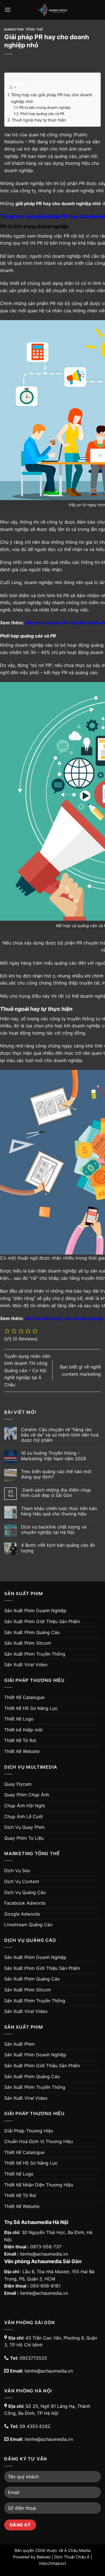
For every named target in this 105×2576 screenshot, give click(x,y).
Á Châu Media (77, 2550)
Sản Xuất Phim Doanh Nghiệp (35, 1611)
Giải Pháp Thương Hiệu (29, 2131)
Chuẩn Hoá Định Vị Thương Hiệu (39, 2141)
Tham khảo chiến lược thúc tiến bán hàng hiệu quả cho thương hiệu (59, 1511)
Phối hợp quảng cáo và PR (42, 114)
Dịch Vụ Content (22, 1881)
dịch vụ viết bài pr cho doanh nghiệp (64, 1318)
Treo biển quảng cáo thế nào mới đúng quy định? (56, 1474)
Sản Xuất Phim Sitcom (28, 1643)
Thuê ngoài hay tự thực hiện (39, 120)
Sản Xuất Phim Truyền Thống (35, 1654)
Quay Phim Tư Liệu (24, 1838)
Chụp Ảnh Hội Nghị (25, 1806)
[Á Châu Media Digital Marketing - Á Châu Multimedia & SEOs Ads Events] (53, 10)
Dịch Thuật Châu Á (72, 2557)
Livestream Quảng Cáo (28, 1925)
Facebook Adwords (25, 1903)
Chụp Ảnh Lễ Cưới (24, 1816)
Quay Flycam (18, 1784)
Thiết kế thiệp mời (23, 1730)
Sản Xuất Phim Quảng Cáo (32, 1632)
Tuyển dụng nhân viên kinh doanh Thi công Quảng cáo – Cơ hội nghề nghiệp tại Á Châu (27, 1370)
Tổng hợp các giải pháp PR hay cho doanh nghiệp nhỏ (52, 98)
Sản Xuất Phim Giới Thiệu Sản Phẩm (42, 1621)
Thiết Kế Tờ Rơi (20, 1740)
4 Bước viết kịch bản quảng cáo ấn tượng (58, 1548)
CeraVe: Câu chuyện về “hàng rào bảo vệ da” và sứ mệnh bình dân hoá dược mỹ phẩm (60, 1435)
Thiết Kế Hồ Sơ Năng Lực (31, 1708)
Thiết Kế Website (22, 1751)
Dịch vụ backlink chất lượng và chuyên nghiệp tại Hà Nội (54, 1530)
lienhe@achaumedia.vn (44, 2254)
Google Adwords (22, 1914)
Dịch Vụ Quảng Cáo (25, 1892)
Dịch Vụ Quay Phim (25, 1827)
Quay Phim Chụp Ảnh (27, 1795)
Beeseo (44, 2557)
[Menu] (8, 10)
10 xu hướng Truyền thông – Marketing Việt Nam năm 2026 (54, 1456)
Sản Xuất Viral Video (26, 1665)
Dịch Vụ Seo (17, 1871)
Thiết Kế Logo (19, 1719)
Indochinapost (53, 2563)
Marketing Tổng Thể (24, 29)
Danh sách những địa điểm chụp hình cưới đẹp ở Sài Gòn (56, 1493)
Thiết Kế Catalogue (24, 1697)
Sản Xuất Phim (19, 2044)
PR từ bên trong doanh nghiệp (45, 107)
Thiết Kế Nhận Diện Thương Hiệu (39, 2185)
